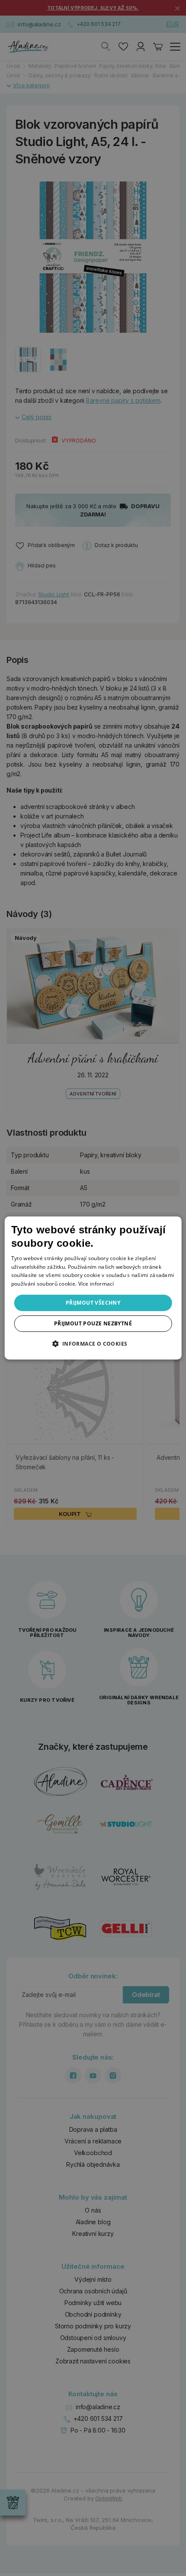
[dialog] (93, 1288)
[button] (93, 1344)
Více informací (96, 1284)
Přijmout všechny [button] (93, 1303)
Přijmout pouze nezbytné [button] (93, 1323)
